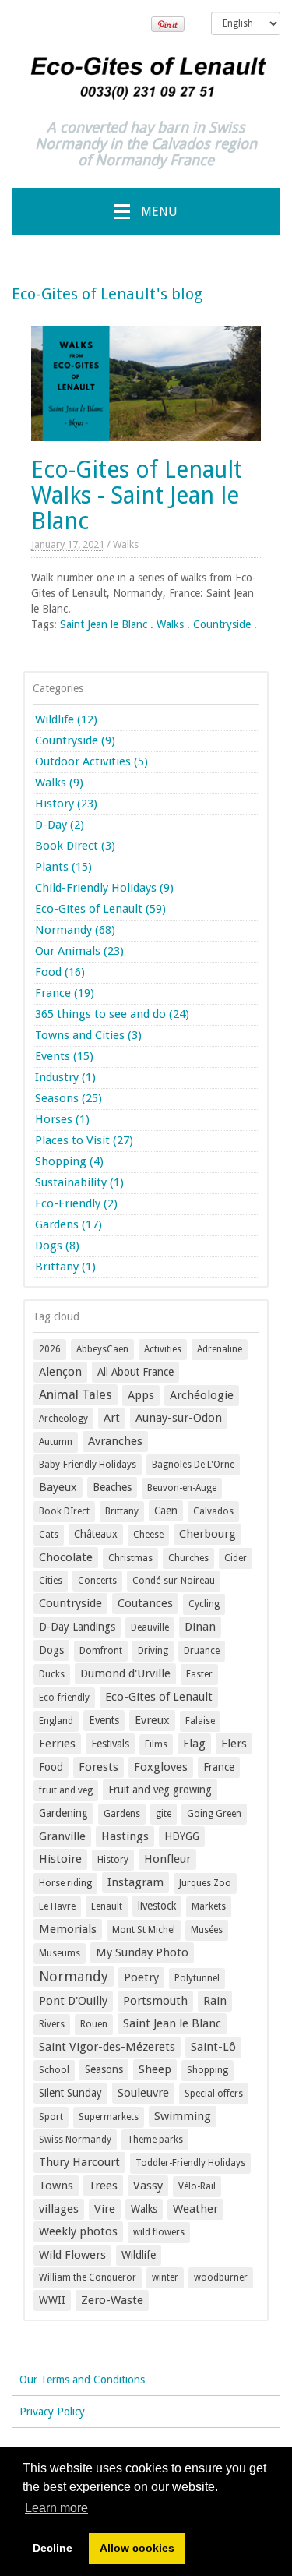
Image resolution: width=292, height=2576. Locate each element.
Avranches (115, 1441)
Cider (236, 1558)
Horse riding (65, 1883)
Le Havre (57, 1906)
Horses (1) (62, 1119)
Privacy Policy (52, 2412)
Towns (56, 2186)
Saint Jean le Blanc (104, 624)
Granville (62, 1836)
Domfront (101, 1651)
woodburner (221, 2277)
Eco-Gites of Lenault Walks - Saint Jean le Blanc (137, 495)
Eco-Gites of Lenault (159, 1697)
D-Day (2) (60, 825)
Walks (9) (59, 783)
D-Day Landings (77, 1627)
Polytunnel (197, 1978)
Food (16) (60, 972)
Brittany (122, 1511)
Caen (166, 1511)
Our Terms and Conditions (82, 2380)
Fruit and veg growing (160, 1790)
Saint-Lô (213, 2047)
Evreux (152, 1720)
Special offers (214, 2094)
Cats (49, 1535)
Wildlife (139, 2255)
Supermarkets (109, 2117)
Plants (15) (63, 867)
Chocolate (66, 1557)
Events (104, 1720)
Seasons (104, 2069)
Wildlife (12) (66, 719)
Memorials (68, 1929)
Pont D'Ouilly (73, 2001)
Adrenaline (220, 1349)
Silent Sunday (70, 2093)
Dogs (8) (57, 1246)
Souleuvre (143, 2093)
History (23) (66, 804)
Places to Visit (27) (84, 1140)
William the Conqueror (88, 2277)
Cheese (148, 1535)
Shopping (208, 2070)
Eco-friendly (64, 1698)
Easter (199, 1674)
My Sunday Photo (142, 1952)
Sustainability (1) (79, 1182)
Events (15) (64, 1056)
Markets (209, 1906)
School (54, 2070)
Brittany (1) (65, 1267)
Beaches (112, 1487)
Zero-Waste (112, 2300)
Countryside (222, 624)
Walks (126, 544)
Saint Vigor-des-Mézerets (107, 2047)
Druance (202, 1651)
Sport (51, 2117)
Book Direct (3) (75, 846)
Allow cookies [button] (137, 2548)
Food (51, 1767)
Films (156, 1744)
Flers (234, 1744)
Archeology (63, 1419)
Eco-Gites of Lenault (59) (100, 909)
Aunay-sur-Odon (179, 1418)
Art (112, 1418)
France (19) (65, 993)
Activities (163, 1349)
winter (165, 2277)
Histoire (60, 1859)
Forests (99, 1767)
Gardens (122, 1814)
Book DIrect (64, 1511)
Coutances (145, 1603)
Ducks (52, 1674)
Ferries (57, 1744)
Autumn (56, 1442)
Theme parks (155, 2140)
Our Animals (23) (79, 951)
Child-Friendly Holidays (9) (104, 888)
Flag (194, 1744)
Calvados (213, 1511)
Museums (60, 1953)
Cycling (204, 1604)
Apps (141, 1395)
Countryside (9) (75, 740)
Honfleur (167, 1859)
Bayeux (58, 1487)
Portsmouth (155, 2001)
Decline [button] (53, 2548)
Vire (105, 2209)
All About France (135, 1372)
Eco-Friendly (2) (76, 1203)
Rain (215, 2001)
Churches (188, 1558)
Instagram (135, 1882)
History (113, 1860)
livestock (157, 1906)
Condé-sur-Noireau (174, 1581)
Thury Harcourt (79, 2162)
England (56, 1721)
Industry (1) (65, 1077)
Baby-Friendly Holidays (88, 1465)
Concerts (97, 1581)
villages (59, 2209)
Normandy (74, 1976)
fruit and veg (66, 1790)
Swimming (183, 2116)
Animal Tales (76, 1395)
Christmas (130, 1558)
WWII (52, 2300)
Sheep (155, 2069)
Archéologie (202, 1395)
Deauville (150, 1627)
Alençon (60, 1372)
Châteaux (96, 1534)
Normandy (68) (75, 930)
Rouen (94, 2024)
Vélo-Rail (197, 2186)
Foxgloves (161, 1767)
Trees (103, 2186)
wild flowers (159, 2232)
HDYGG (182, 1836)
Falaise (200, 1721)
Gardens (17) (69, 1224)
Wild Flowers (72, 2255)
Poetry (141, 1977)
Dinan (200, 1627)
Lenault (107, 1906)
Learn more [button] (56, 2508)
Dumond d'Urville (125, 1673)
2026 (50, 1349)
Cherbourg (208, 1534)
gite (164, 1814)
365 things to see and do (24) (112, 1014)
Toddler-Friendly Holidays (190, 2163)
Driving (153, 1651)
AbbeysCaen (102, 1349)
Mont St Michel (144, 1930)
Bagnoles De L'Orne (193, 1465)
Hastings (125, 1836)
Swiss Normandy (75, 2140)
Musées (207, 1930)
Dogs (51, 1650)
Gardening (63, 1813)
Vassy (148, 2186)
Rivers (52, 2024)
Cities (51, 1581)
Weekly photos (78, 2231)
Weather (195, 2209)
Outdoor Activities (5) (91, 761)
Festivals (110, 1744)
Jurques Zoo (205, 1883)
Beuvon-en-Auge (182, 1488)
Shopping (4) (69, 1161)
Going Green (214, 1814)
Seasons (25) (69, 1098)
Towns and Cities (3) (88, 1035)
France (219, 1767)
